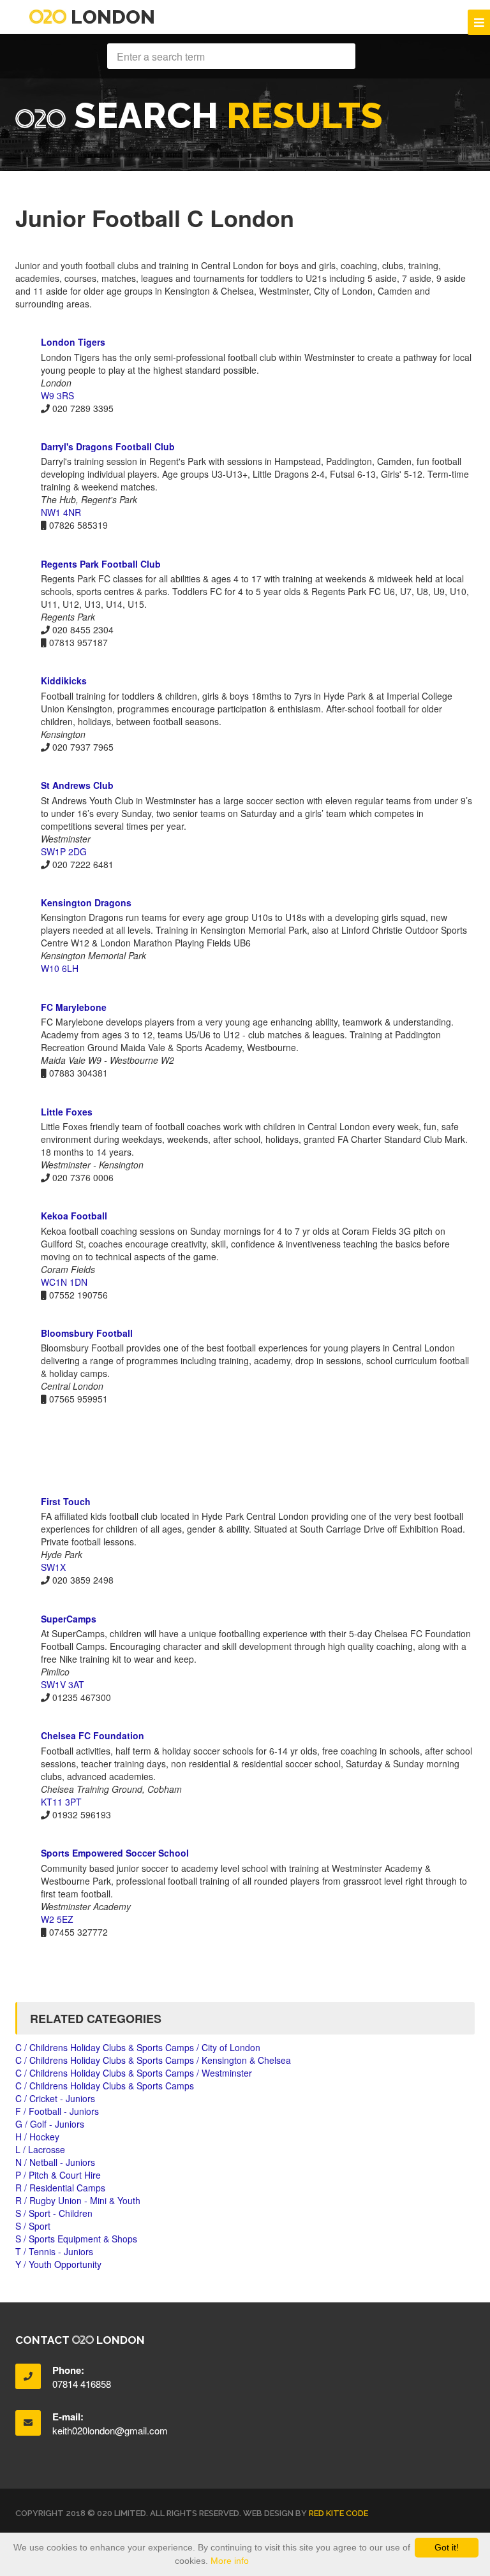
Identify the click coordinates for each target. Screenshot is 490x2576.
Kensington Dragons (86, 902)
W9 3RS (57, 395)
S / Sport (33, 2226)
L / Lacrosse (40, 2149)
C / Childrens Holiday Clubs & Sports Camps (105, 2086)
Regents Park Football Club (101, 564)
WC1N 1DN (64, 1282)
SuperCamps (69, 1619)
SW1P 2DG (64, 851)
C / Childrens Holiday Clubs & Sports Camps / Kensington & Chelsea (153, 2060)
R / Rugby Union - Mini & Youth (78, 2200)
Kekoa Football (74, 1216)
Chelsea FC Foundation (93, 1735)
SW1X (53, 1567)
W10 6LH (60, 968)
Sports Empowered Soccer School (115, 1853)
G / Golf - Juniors (50, 2124)
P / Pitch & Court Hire (58, 2175)
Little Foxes (67, 1112)
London (111, 17)
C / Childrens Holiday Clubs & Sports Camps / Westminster (134, 2073)
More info (230, 2561)
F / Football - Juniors (57, 2111)
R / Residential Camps (60, 2188)
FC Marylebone (74, 1007)
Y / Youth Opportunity (58, 2264)
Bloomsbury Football (87, 1333)
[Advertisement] (245, 1450)
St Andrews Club (77, 785)
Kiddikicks (64, 681)
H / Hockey (37, 2137)
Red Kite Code (338, 2513)
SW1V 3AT (63, 1684)
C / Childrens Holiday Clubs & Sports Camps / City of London (138, 2047)
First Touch (66, 1501)
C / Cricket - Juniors (55, 2098)
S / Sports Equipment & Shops (76, 2239)
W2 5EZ (57, 1919)
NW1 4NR (61, 512)
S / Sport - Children (54, 2213)
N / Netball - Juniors (55, 2162)
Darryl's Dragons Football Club (108, 446)
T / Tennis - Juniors (54, 2251)
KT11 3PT (61, 1802)
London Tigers (73, 342)
